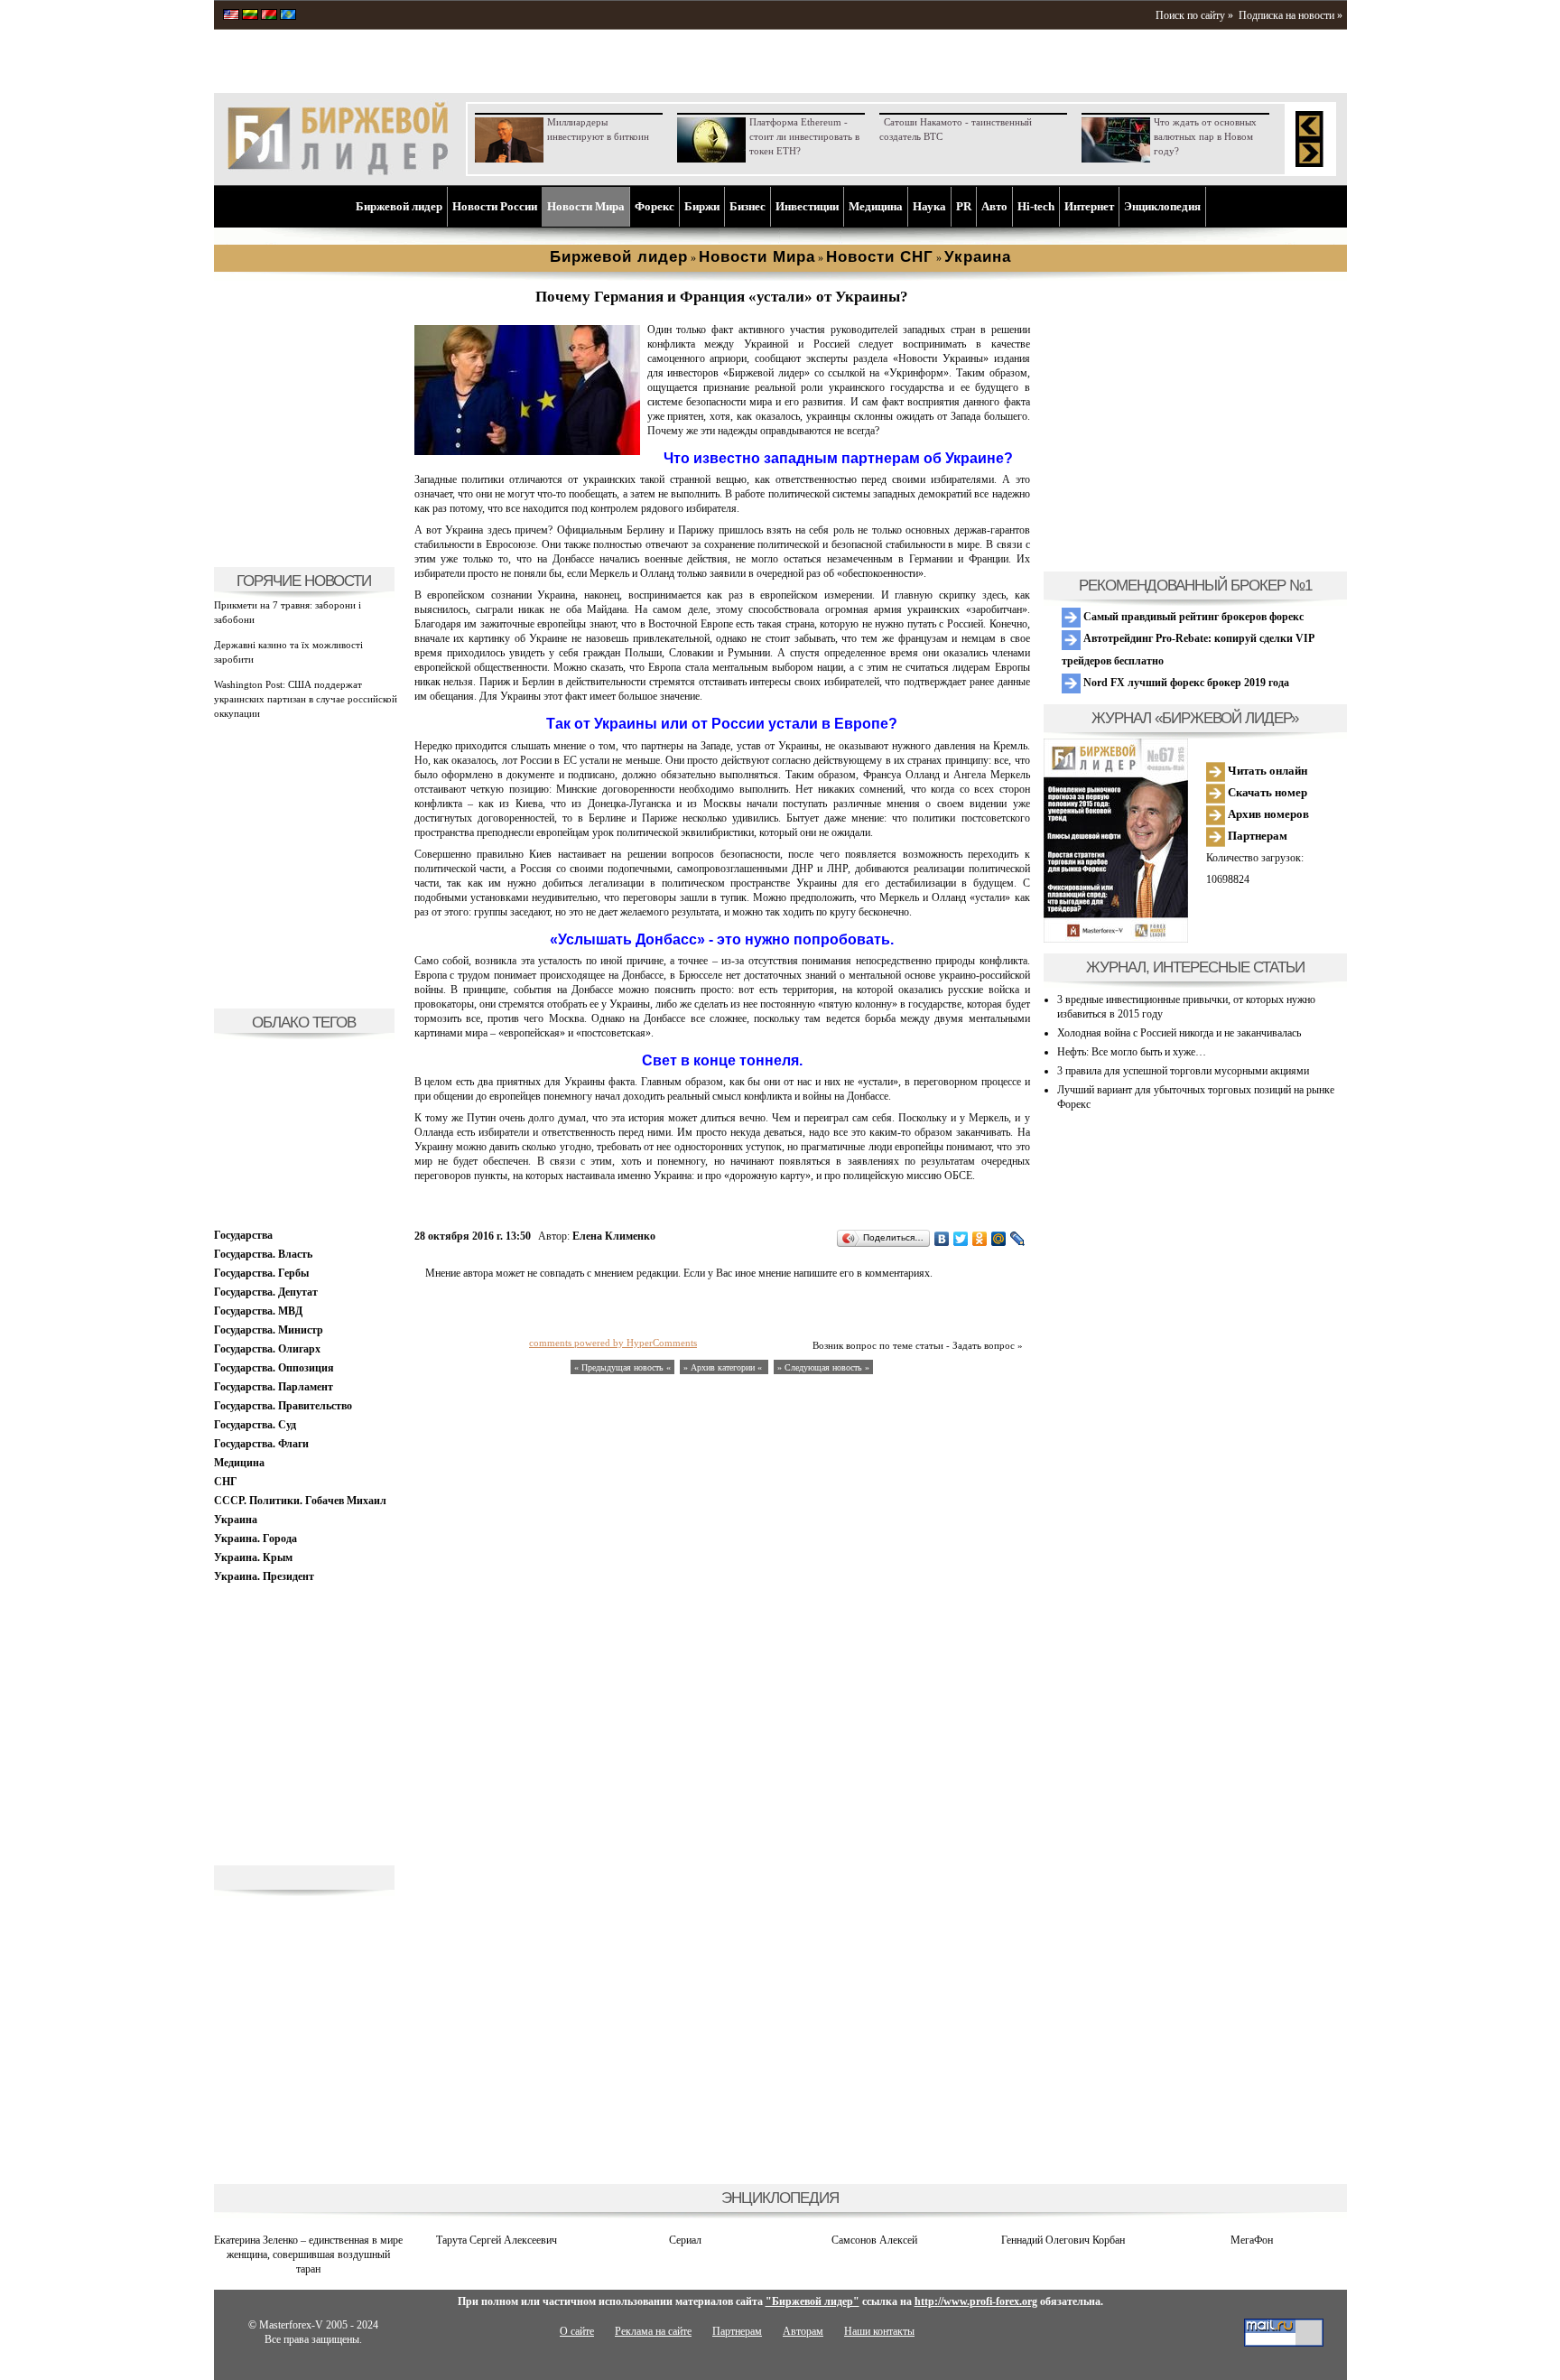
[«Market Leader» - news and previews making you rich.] (231, 16)
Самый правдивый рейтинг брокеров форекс (1192, 617)
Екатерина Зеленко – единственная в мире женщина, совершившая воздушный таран (308, 2254)
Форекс (655, 206)
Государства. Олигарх (267, 1349)
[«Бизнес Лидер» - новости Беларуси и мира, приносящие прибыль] (269, 16)
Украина (236, 1520)
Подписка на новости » (1291, 15)
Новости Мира (586, 206)
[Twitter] (961, 1239)
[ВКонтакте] (942, 1239)
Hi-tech (1036, 206)
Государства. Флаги (261, 1444)
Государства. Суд (255, 1425)
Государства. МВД (258, 1311)
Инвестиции (807, 206)
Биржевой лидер (399, 206)
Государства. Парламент (274, 1387)
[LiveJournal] (1018, 1239)
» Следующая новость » (823, 1367)
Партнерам (1256, 836)
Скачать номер (1266, 792)
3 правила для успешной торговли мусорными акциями (1183, 1071)
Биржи (702, 206)
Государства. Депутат (266, 1292)
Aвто (994, 206)
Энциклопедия (1162, 206)
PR (964, 206)
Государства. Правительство (283, 1406)
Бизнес (747, 206)
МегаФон (1252, 2240)
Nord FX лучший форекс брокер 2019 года (1185, 683)
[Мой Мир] (999, 1239)
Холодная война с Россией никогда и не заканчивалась (1179, 1033)
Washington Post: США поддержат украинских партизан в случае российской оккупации (306, 699)
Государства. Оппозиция (274, 1368)
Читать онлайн (1266, 771)
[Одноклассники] (980, 1239)
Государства (243, 1235)
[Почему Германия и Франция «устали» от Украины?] (527, 451)
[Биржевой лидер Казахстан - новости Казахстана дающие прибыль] (288, 16)
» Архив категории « (724, 1367)
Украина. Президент (264, 1576)
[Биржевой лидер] (338, 172)
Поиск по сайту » (1194, 15)
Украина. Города (255, 1539)
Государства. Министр (269, 1330)
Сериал (685, 2240)
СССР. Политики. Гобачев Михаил (300, 1501)
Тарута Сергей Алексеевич (497, 2240)
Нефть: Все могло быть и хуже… (1132, 1052)
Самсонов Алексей (874, 2240)
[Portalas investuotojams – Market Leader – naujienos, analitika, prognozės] (250, 16)
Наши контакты (879, 2331)
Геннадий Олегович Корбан (1063, 2240)
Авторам (803, 2331)
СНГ (226, 1482)
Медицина (876, 206)
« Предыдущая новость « (622, 1367)
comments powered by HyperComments (613, 1343)
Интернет (1089, 206)
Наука (929, 206)
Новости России (495, 206)
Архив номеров (1267, 814)
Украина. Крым (253, 1557)
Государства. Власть (263, 1254)
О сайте (577, 2331)
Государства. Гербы (261, 1273)
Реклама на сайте (653, 2331)
